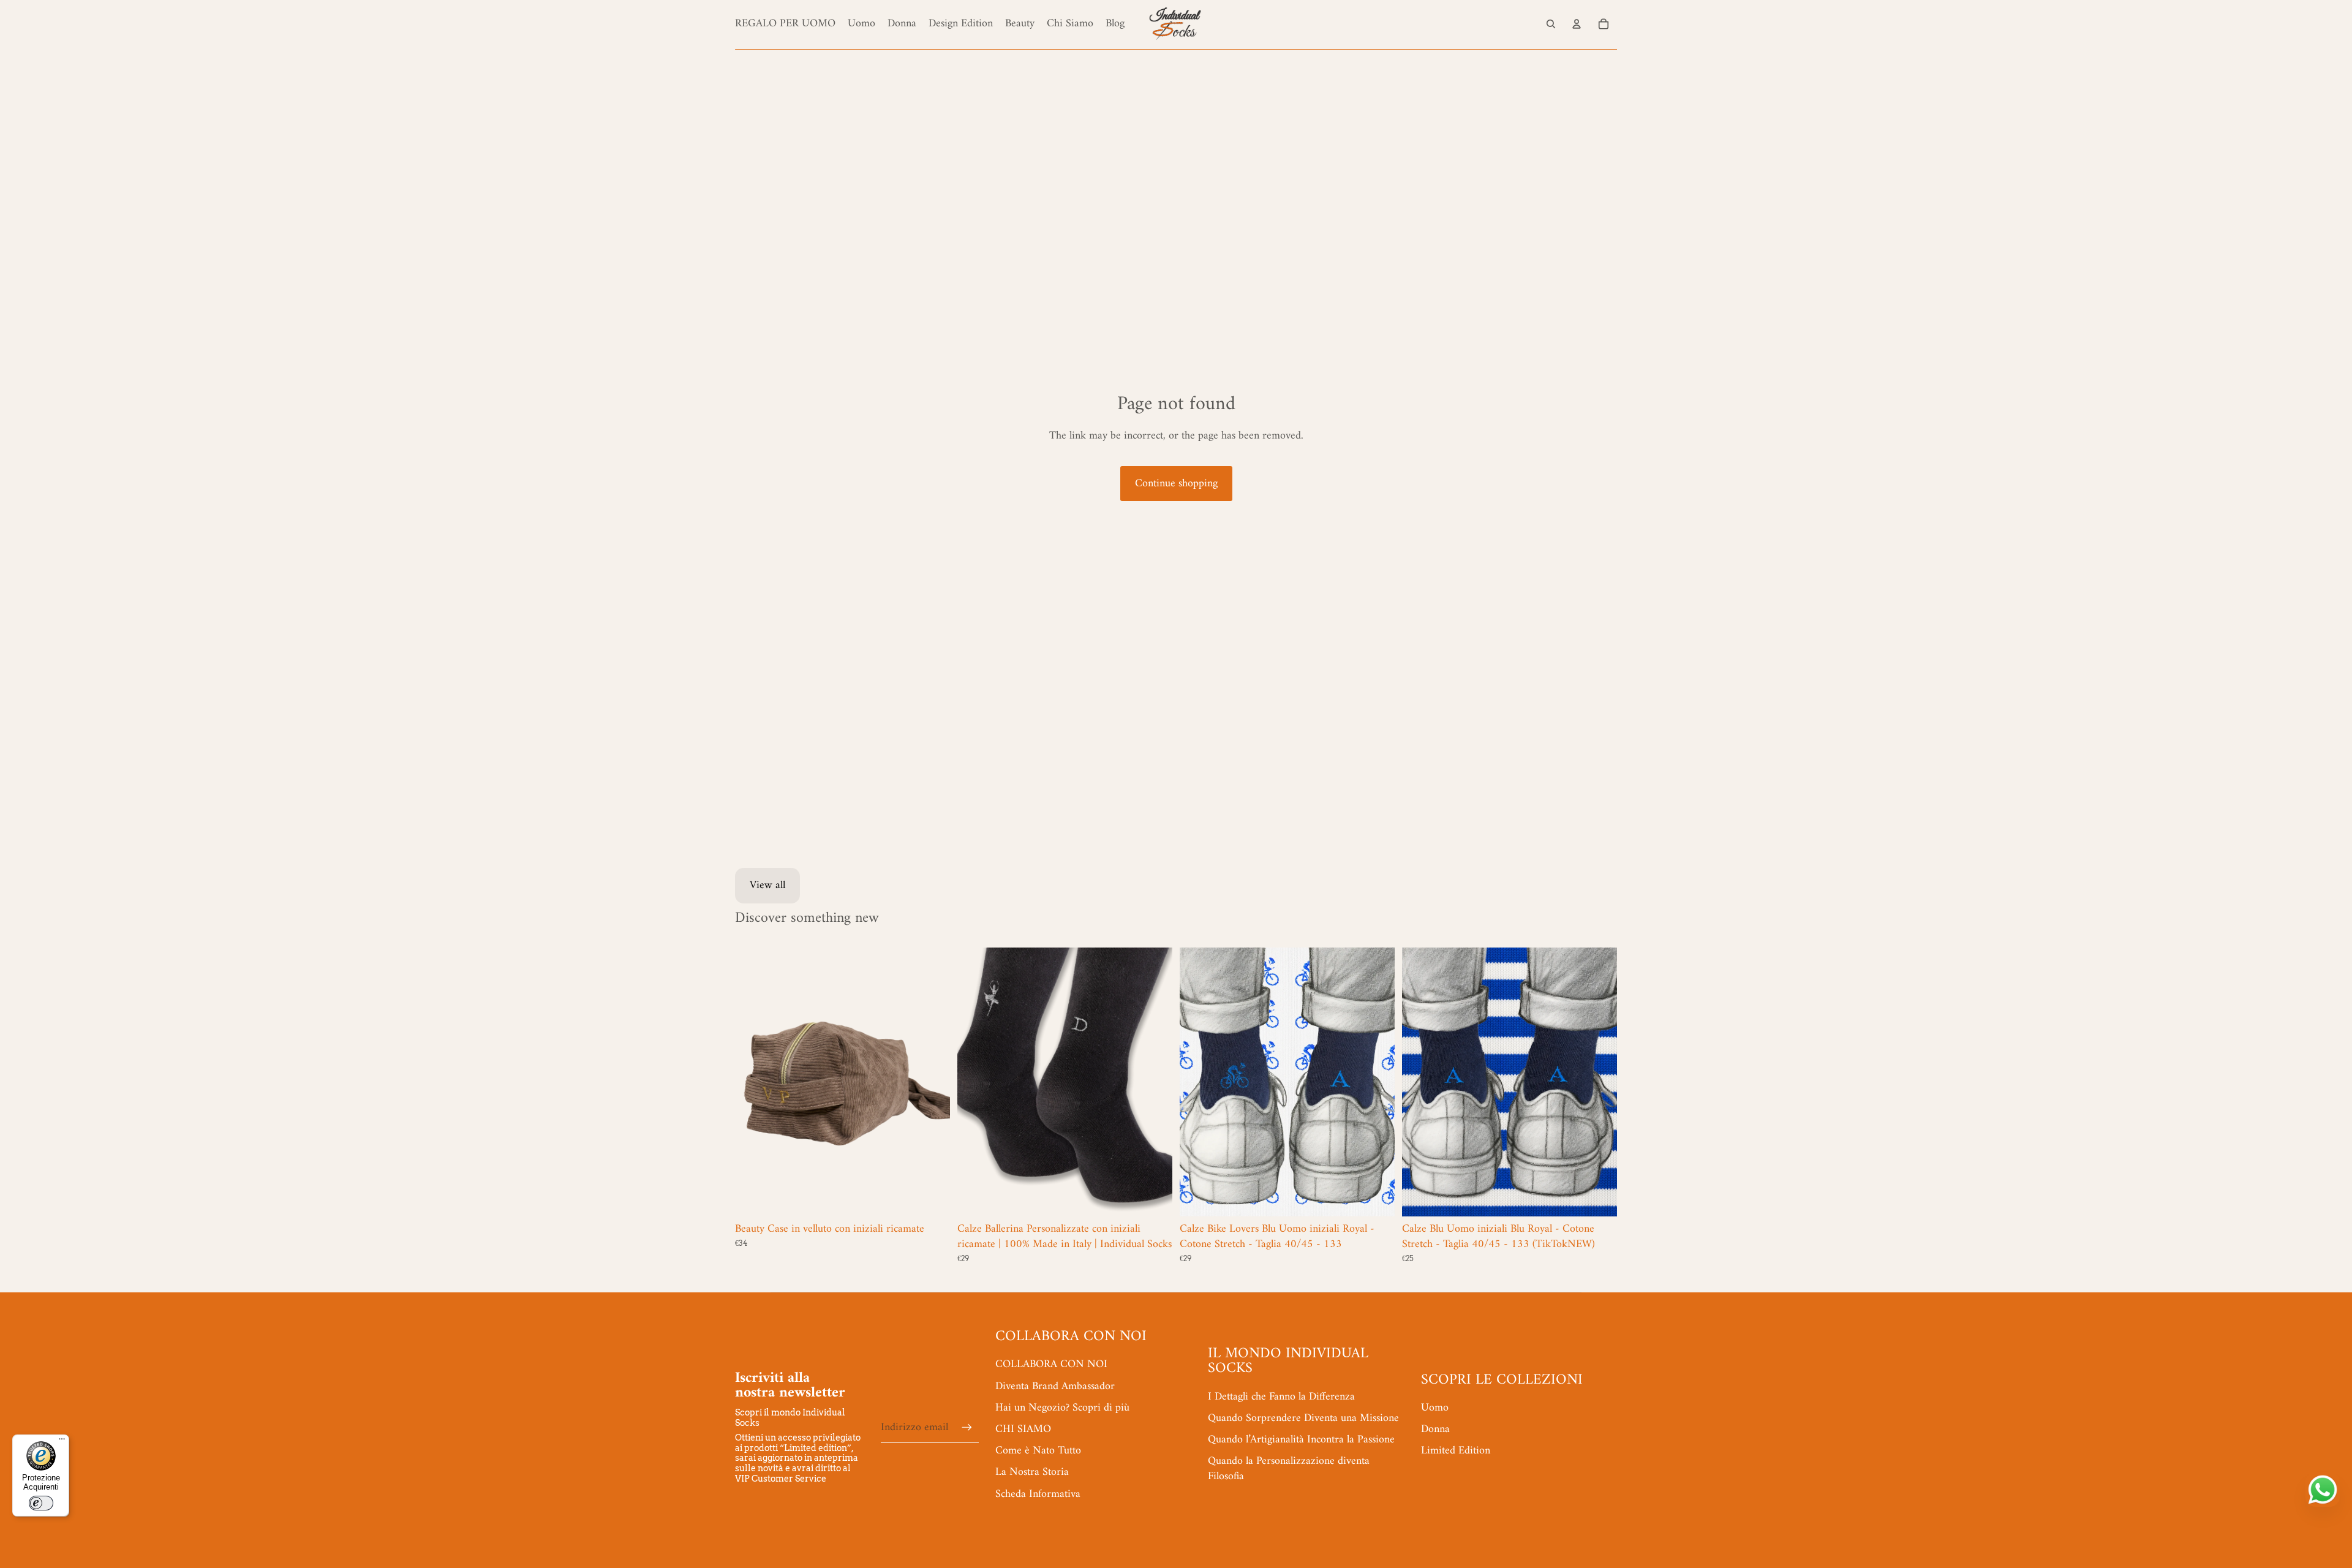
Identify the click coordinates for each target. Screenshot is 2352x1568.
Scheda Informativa (1038, 1494)
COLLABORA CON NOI (1051, 1364)
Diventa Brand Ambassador (1055, 1386)
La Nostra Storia (1032, 1472)
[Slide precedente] (753, 1082)
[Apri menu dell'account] (1577, 24)
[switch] (41, 1503)
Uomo (1435, 1408)
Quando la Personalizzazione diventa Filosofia (1289, 1469)
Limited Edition (1456, 1451)
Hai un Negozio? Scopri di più (1062, 1408)
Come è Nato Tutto (1038, 1451)
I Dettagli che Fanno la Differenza (1281, 1397)
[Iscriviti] (967, 1427)
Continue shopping (1176, 484)
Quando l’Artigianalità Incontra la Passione (1301, 1440)
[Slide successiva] (932, 1082)
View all (767, 885)
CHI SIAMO (1023, 1429)
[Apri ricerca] (1551, 24)
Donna (1435, 1429)
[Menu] (62, 1442)
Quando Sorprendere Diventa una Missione (1303, 1418)
